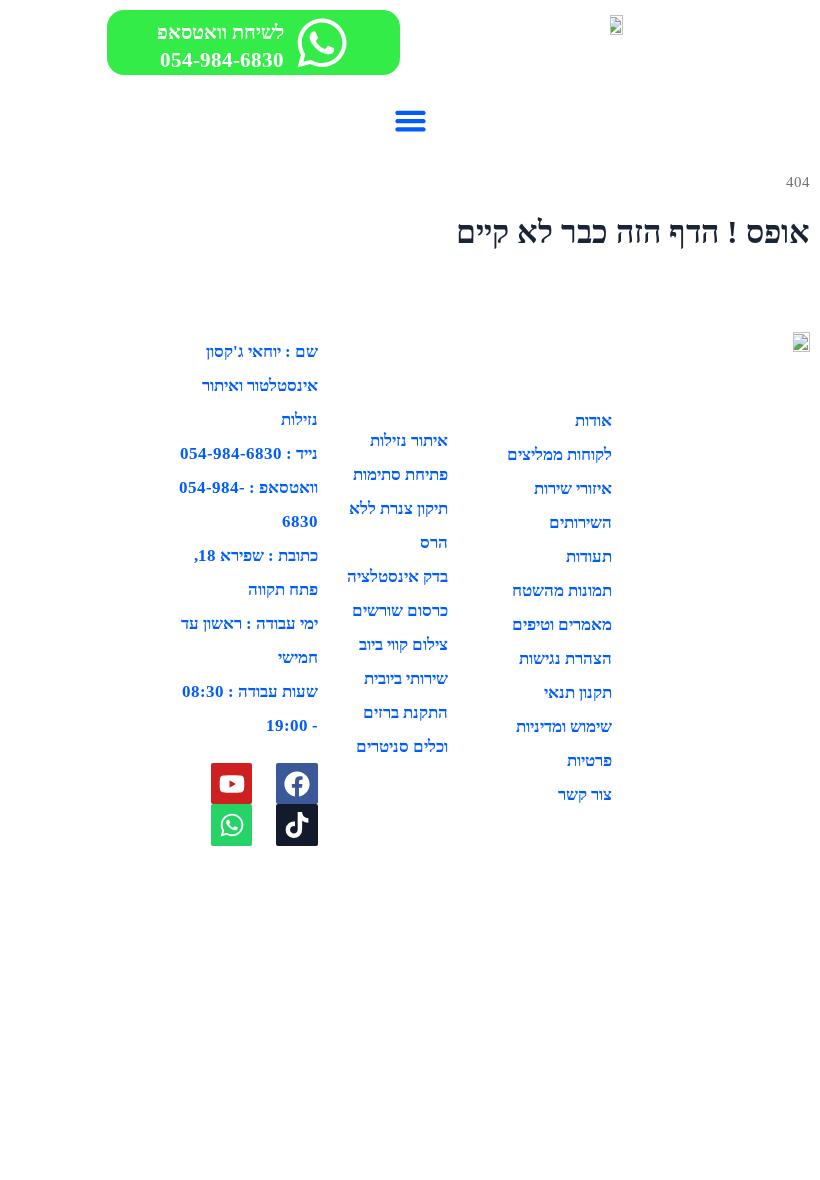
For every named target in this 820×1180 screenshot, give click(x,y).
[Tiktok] (297, 825)
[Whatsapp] (232, 825)
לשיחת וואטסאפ (220, 32)
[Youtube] (232, 784)
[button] (410, 120)
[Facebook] (297, 784)
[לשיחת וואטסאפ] (322, 43)
